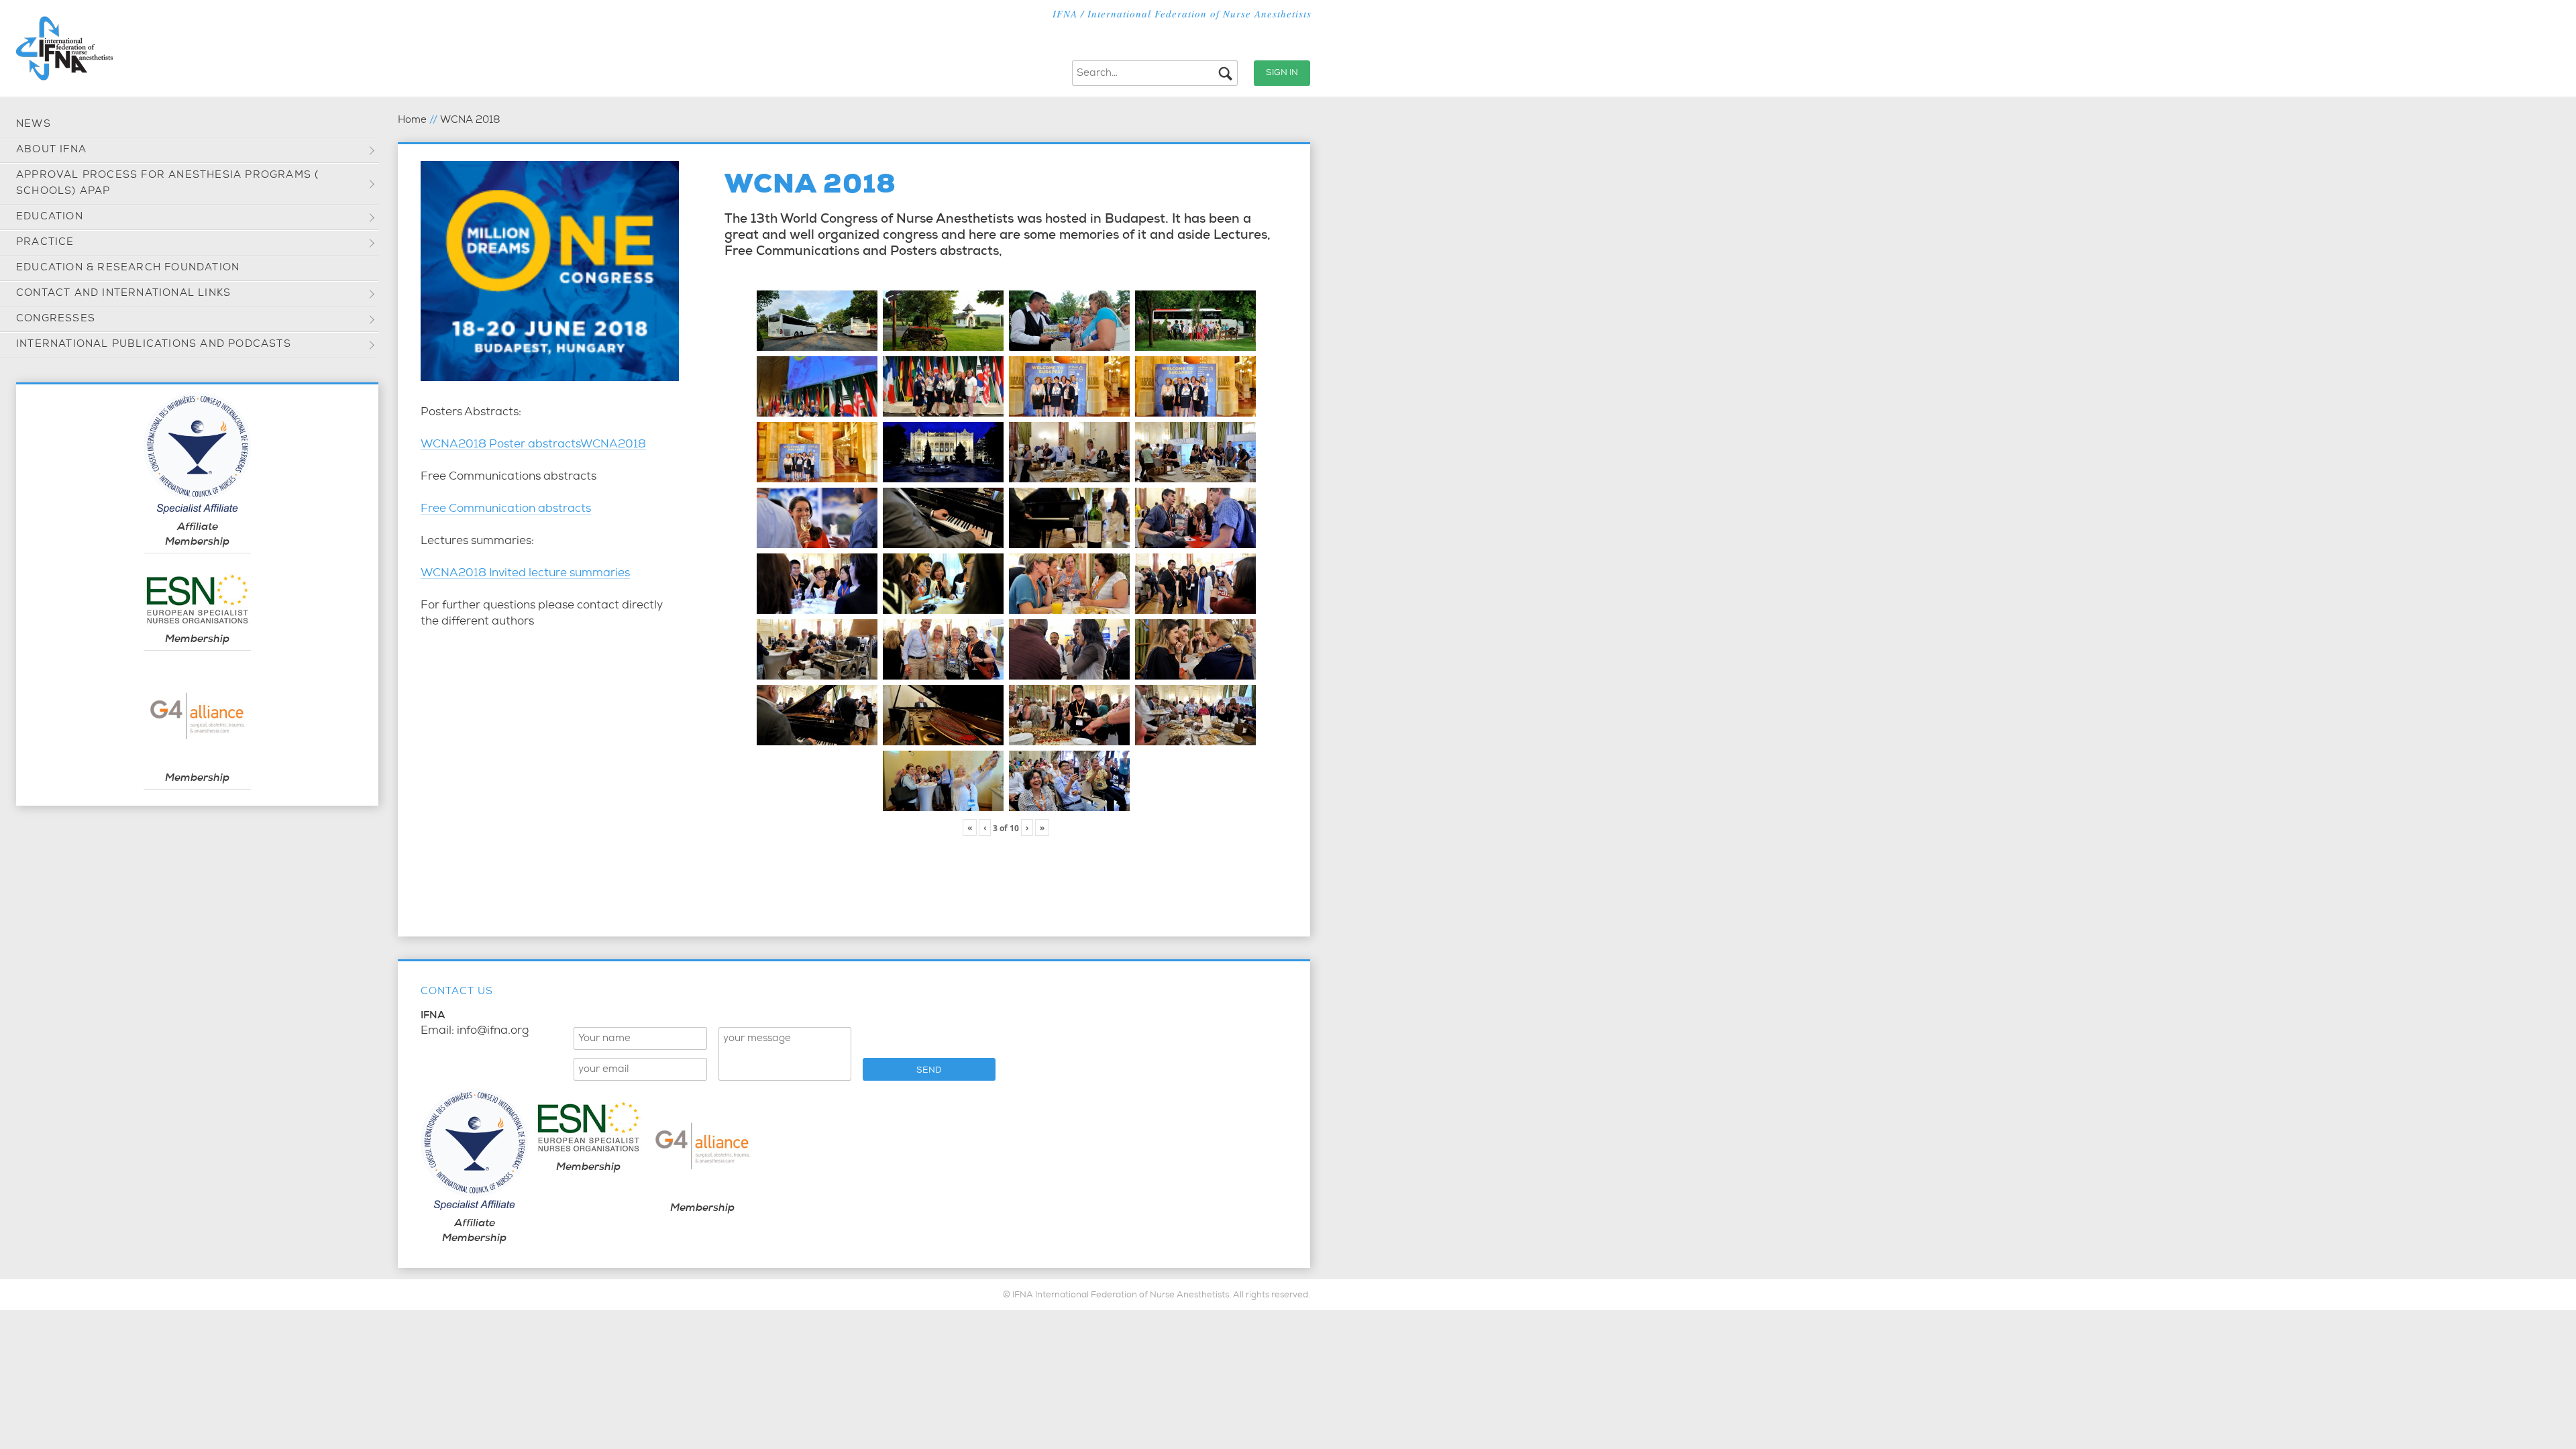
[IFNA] (64, 48)
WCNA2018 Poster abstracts (500, 445)
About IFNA (51, 150)
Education (50, 217)
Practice (45, 243)
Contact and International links (123, 293)
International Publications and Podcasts (154, 344)
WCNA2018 (613, 445)
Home (412, 120)
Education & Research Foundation (128, 268)
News (34, 124)
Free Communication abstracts (506, 509)
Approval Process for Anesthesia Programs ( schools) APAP (167, 183)
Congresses (56, 319)
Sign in (1282, 73)
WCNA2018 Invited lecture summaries (525, 574)
